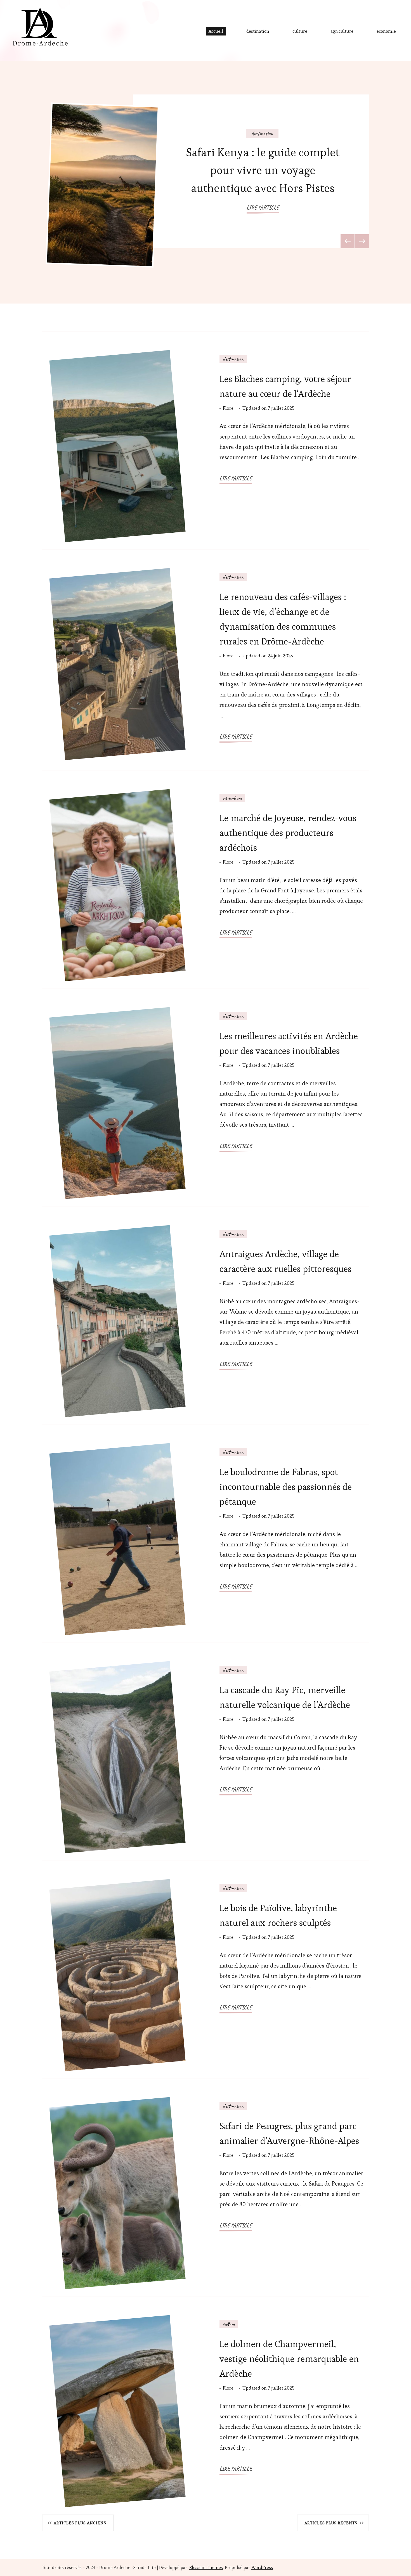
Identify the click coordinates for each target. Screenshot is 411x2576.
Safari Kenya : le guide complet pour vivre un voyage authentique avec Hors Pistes (263, 170)
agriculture (342, 31)
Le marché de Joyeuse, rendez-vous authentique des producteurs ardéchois (288, 833)
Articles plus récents (331, 2523)
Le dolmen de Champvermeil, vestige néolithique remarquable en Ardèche (289, 2359)
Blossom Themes (206, 2567)
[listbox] (206, 182)
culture (300, 31)
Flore (228, 408)
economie (386, 31)
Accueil (216, 31)
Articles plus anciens (80, 2523)
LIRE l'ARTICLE (263, 208)
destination (258, 31)
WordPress (262, 2567)
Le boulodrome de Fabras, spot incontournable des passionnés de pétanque (286, 1487)
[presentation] (348, 241)
